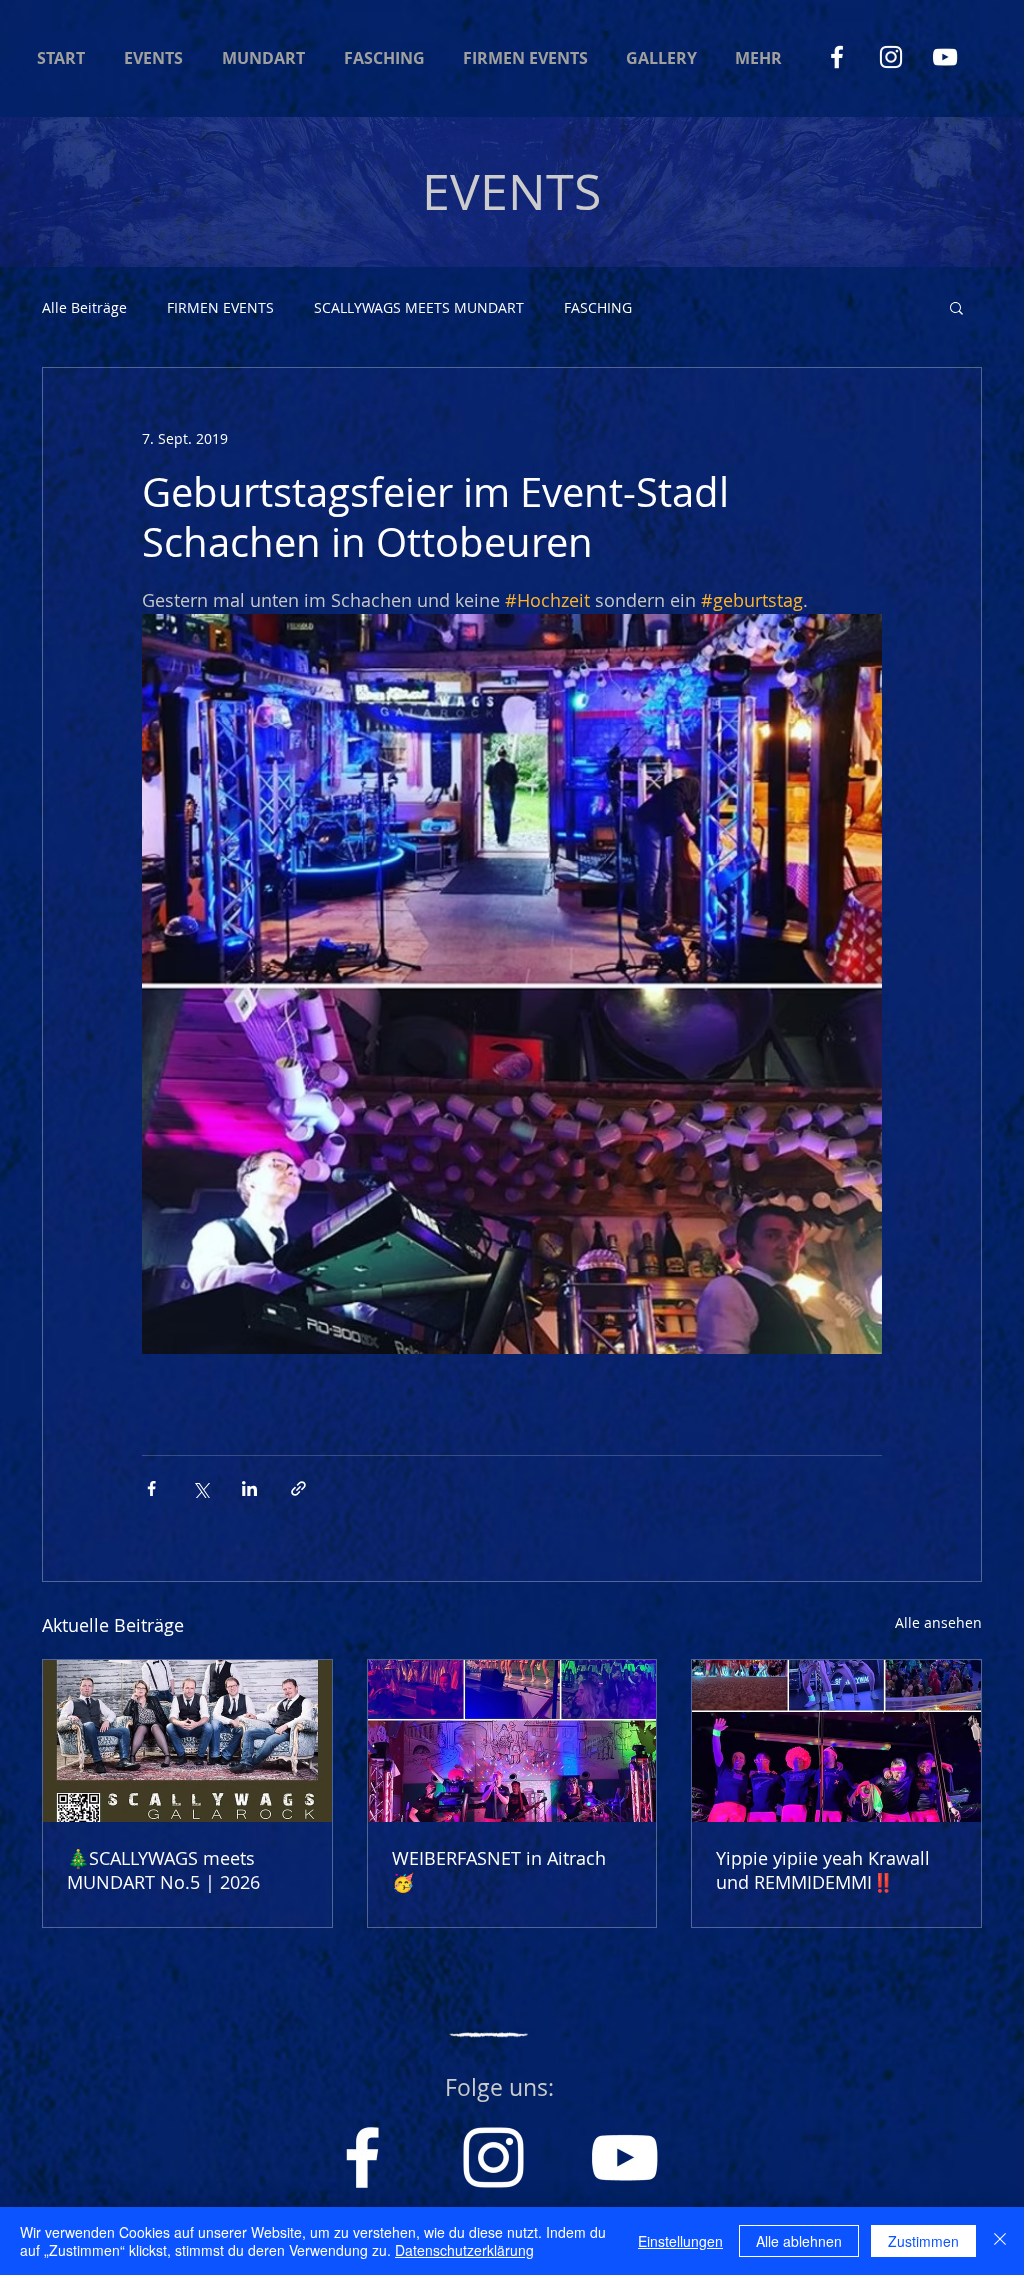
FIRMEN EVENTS (220, 307)
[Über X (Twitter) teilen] (200, 1488)
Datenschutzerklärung (464, 2250)
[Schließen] (1000, 2241)
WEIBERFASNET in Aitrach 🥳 (499, 1870)
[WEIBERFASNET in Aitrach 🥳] (512, 1741)
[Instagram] (891, 57)
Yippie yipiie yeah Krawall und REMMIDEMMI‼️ (823, 1870)
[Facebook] (837, 57)
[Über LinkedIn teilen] (249, 1488)
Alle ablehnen (799, 2241)
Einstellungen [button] (680, 2241)
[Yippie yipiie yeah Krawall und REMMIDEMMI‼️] (836, 1741)
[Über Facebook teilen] (151, 1488)
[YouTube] (945, 57)
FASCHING (598, 307)
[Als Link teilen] (298, 1488)
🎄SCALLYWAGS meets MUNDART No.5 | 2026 (163, 1870)
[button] (956, 307)
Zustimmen (923, 2241)
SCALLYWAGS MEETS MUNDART (419, 307)
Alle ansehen (938, 1622)
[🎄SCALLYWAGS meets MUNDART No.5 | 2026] (187, 1741)
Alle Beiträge (84, 307)
